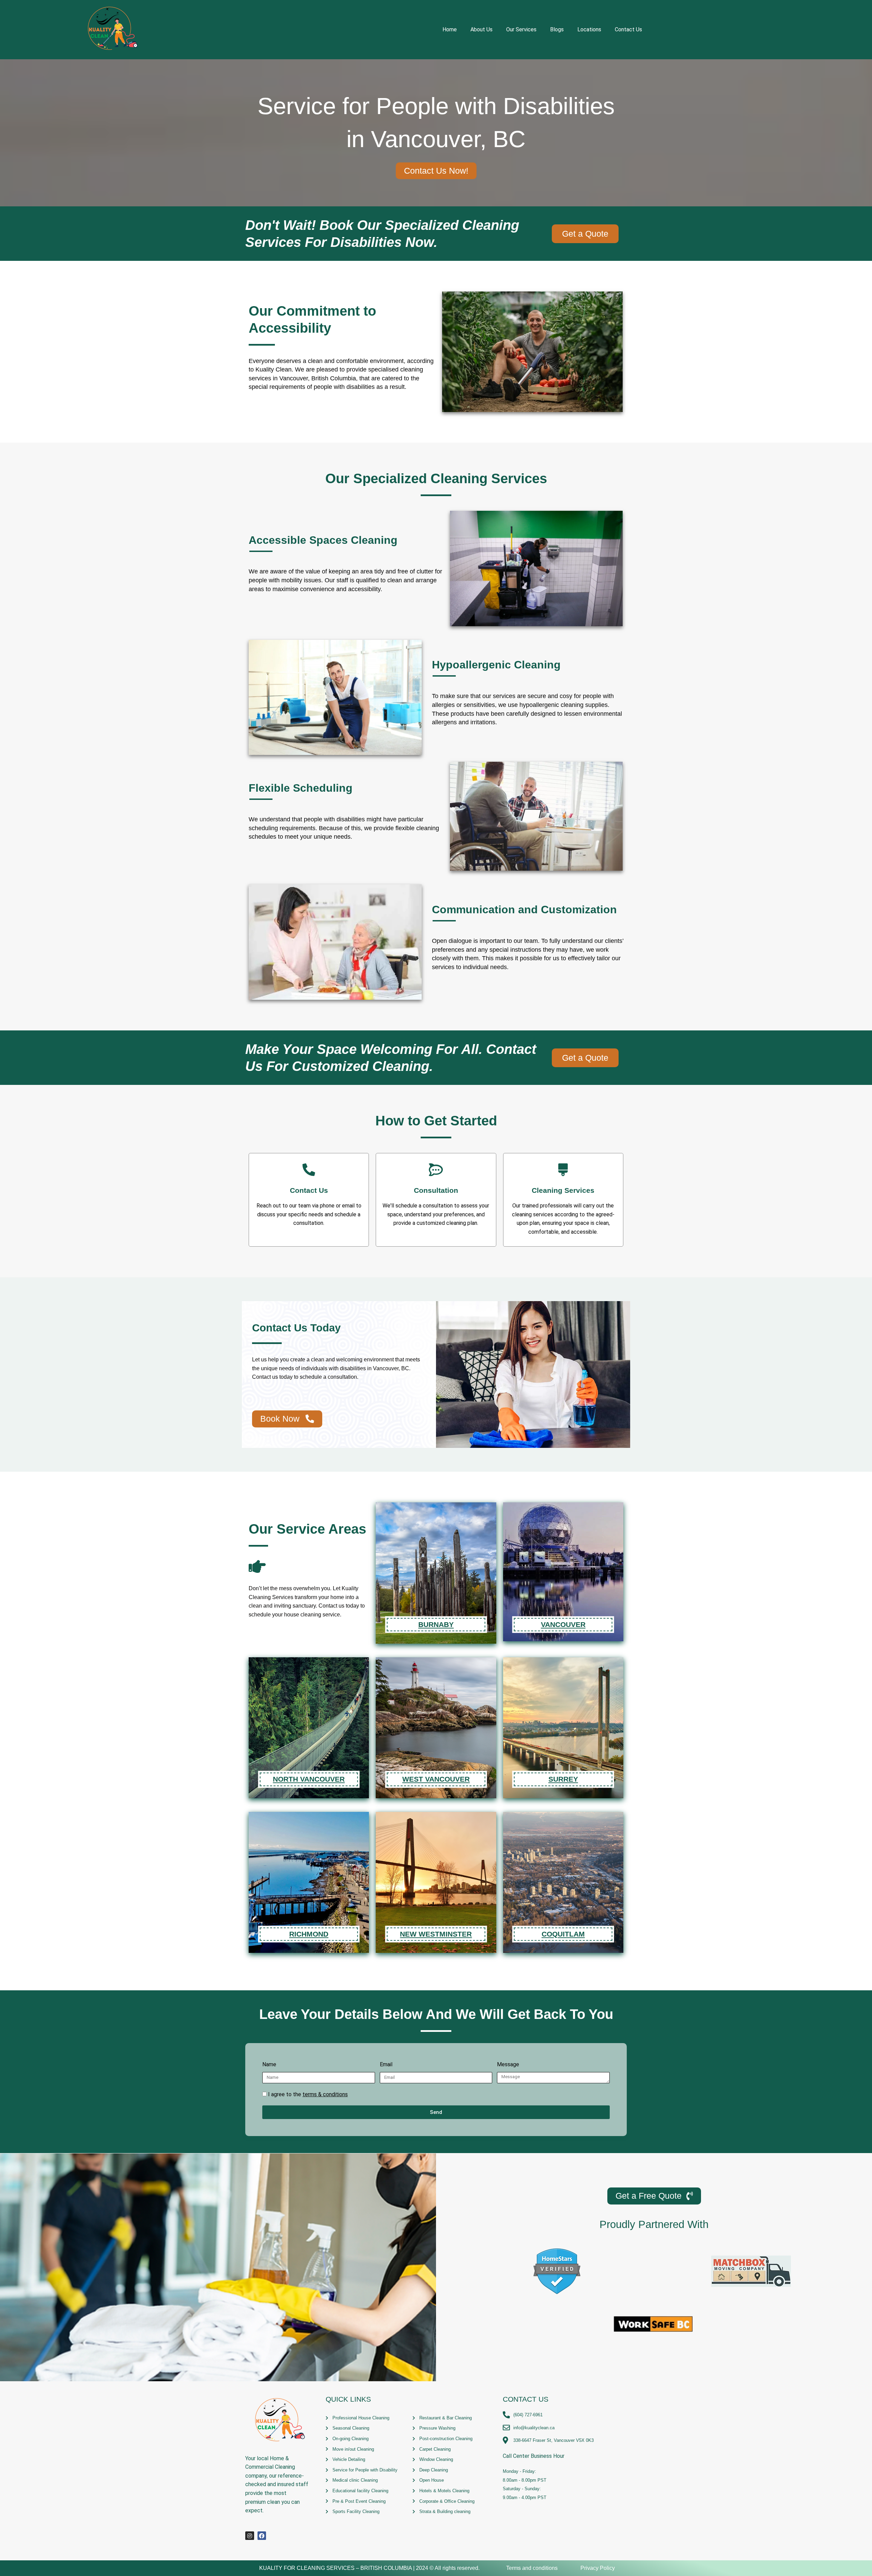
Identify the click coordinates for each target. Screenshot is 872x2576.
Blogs (557, 29)
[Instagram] (250, 2536)
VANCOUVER (563, 1625)
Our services (521, 29)
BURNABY (436, 1625)
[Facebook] (262, 2536)
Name (269, 2064)
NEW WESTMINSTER (436, 1934)
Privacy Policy (598, 2568)
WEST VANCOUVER (436, 1779)
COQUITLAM (563, 1934)
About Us (481, 29)
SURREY (563, 1779)
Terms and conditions (532, 2568)
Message (508, 2064)
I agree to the (308, 2094)
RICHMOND (309, 1934)
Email (386, 2064)
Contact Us (628, 29)
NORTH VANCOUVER (309, 1779)
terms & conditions (325, 2094)
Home (450, 29)
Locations (589, 29)
